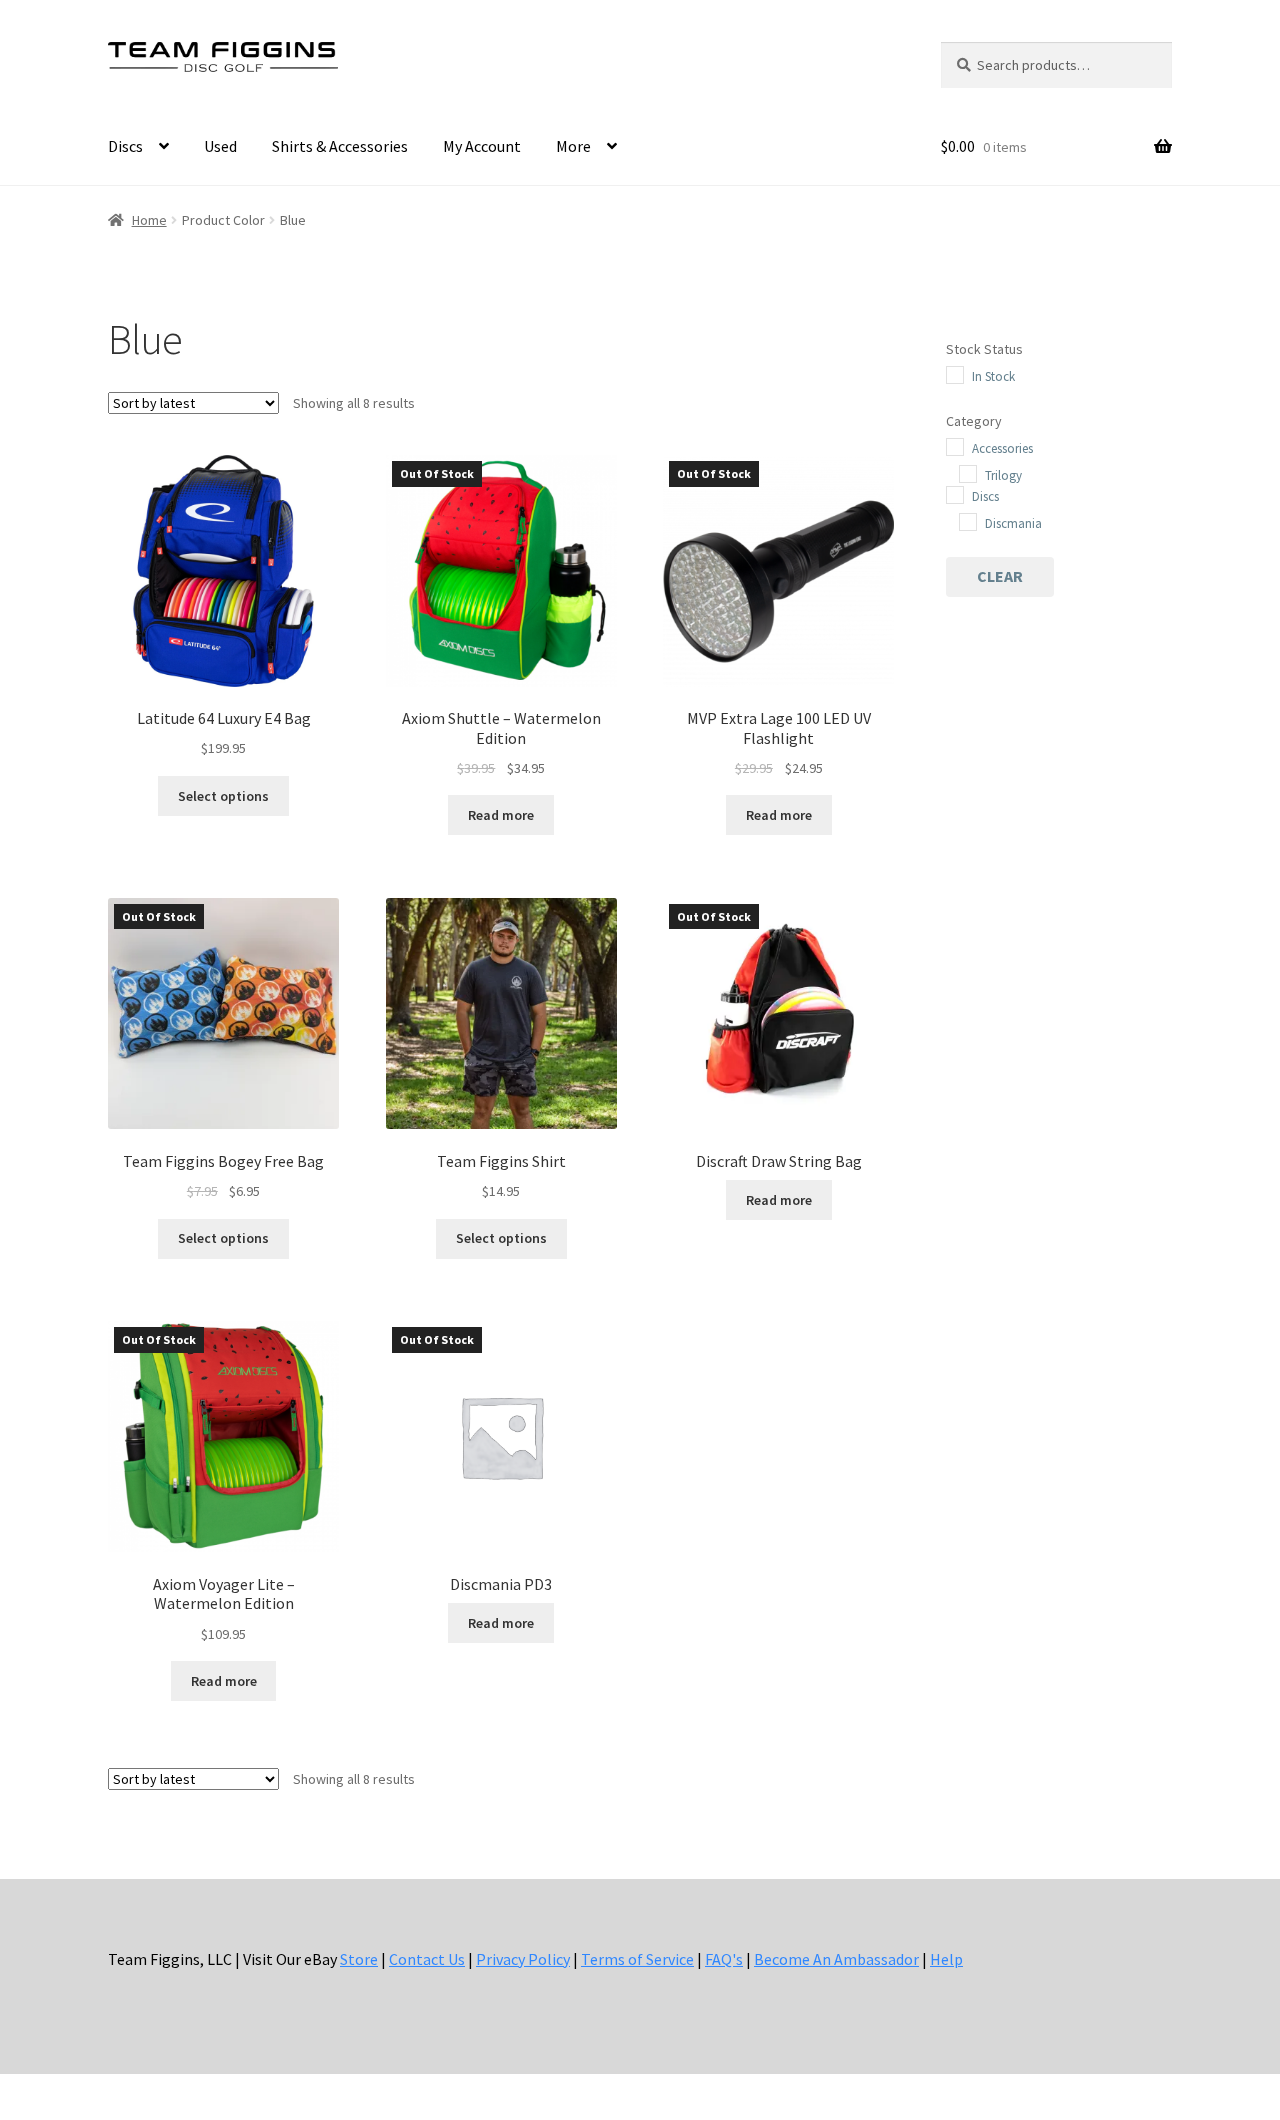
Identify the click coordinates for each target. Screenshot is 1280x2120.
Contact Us (427, 1959)
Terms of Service (637, 1959)
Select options (223, 796)
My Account (482, 146)
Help (946, 1959)
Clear (1000, 576)
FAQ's (724, 1959)
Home (149, 220)
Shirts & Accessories (340, 146)
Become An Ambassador (836, 1959)
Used (220, 146)
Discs (125, 146)
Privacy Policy (523, 1959)
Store (359, 1959)
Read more (501, 815)
